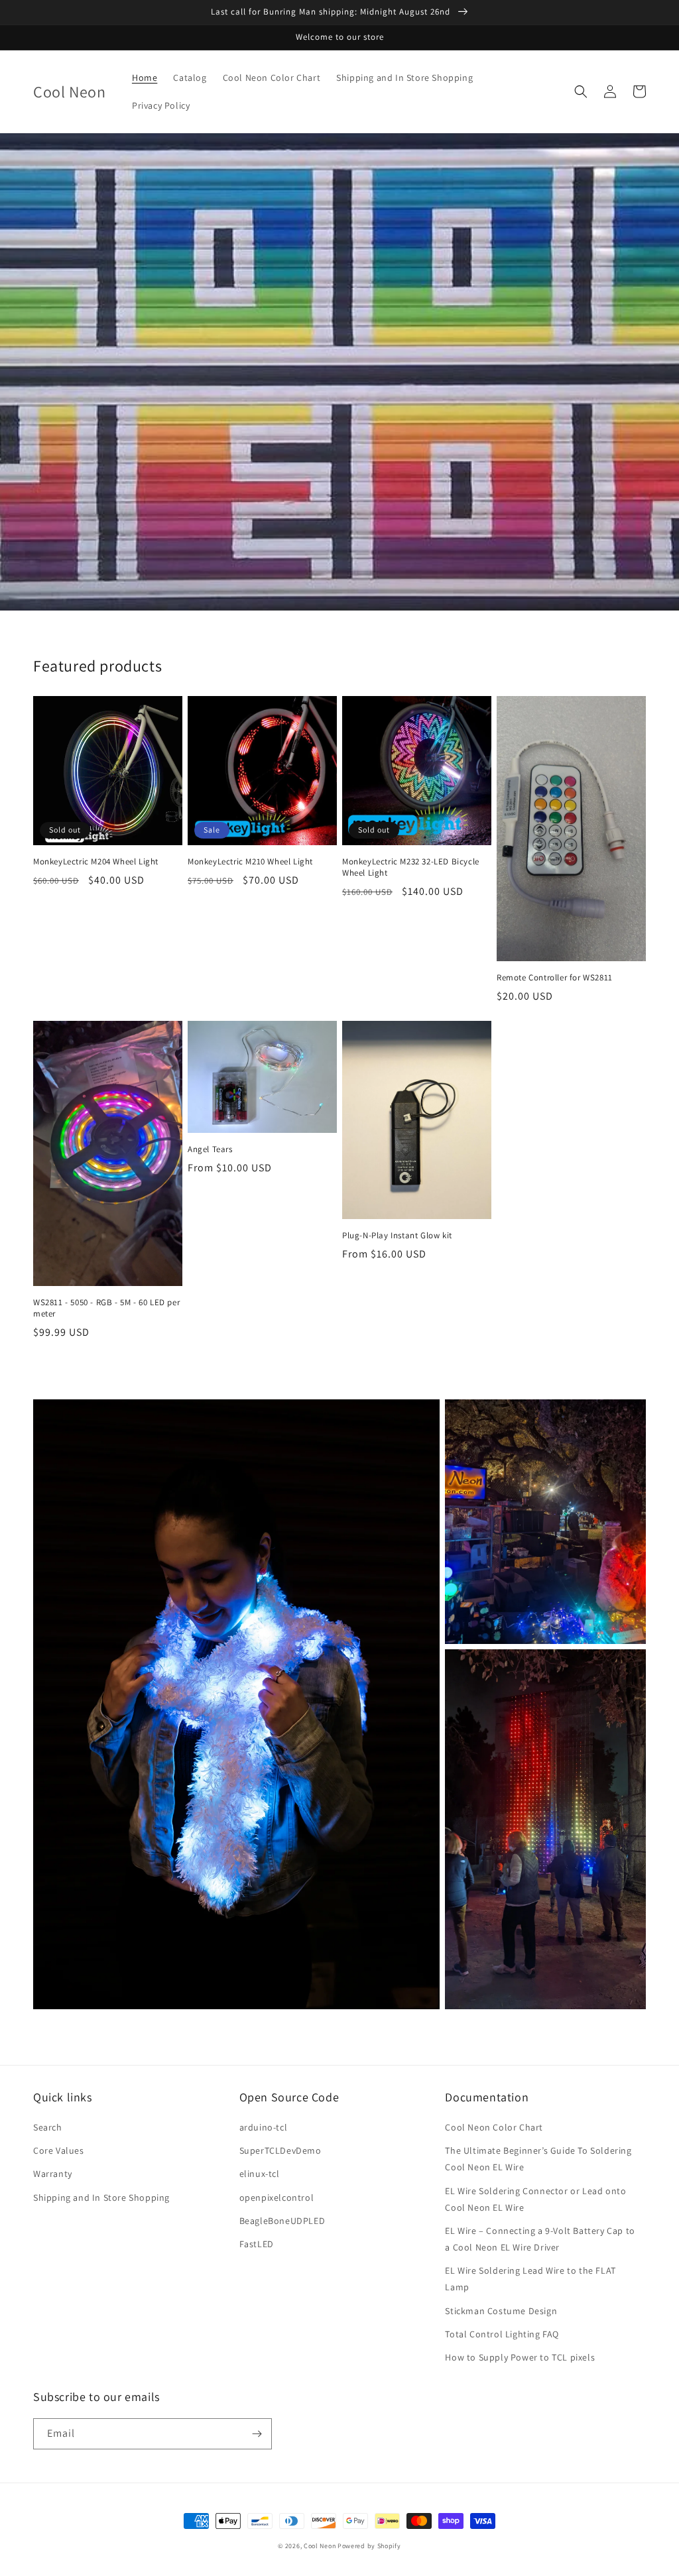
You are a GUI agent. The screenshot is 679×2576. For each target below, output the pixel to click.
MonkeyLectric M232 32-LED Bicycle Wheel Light (411, 867)
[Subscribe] (257, 2434)
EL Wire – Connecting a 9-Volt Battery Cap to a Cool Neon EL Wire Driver (540, 2239)
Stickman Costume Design (501, 2311)
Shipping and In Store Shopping (101, 2197)
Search (48, 2127)
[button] (581, 91)
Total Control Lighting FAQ (502, 2334)
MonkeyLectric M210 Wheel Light (250, 862)
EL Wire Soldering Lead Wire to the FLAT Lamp (530, 2279)
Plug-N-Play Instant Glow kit (397, 1236)
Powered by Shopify (369, 2546)
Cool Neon (320, 2546)
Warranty (53, 2174)
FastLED (257, 2244)
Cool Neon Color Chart (494, 2127)
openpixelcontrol (277, 2197)
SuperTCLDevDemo (280, 2150)
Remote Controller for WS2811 (555, 978)
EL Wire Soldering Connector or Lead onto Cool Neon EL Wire (535, 2199)
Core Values (59, 2150)
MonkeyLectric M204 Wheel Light (96, 862)
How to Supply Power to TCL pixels (520, 2357)
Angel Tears (210, 1149)
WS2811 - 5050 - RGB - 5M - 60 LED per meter (106, 1308)
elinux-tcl (260, 2174)
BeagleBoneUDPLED (282, 2221)
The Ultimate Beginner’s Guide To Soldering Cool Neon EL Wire (538, 2159)
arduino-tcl (264, 2127)
